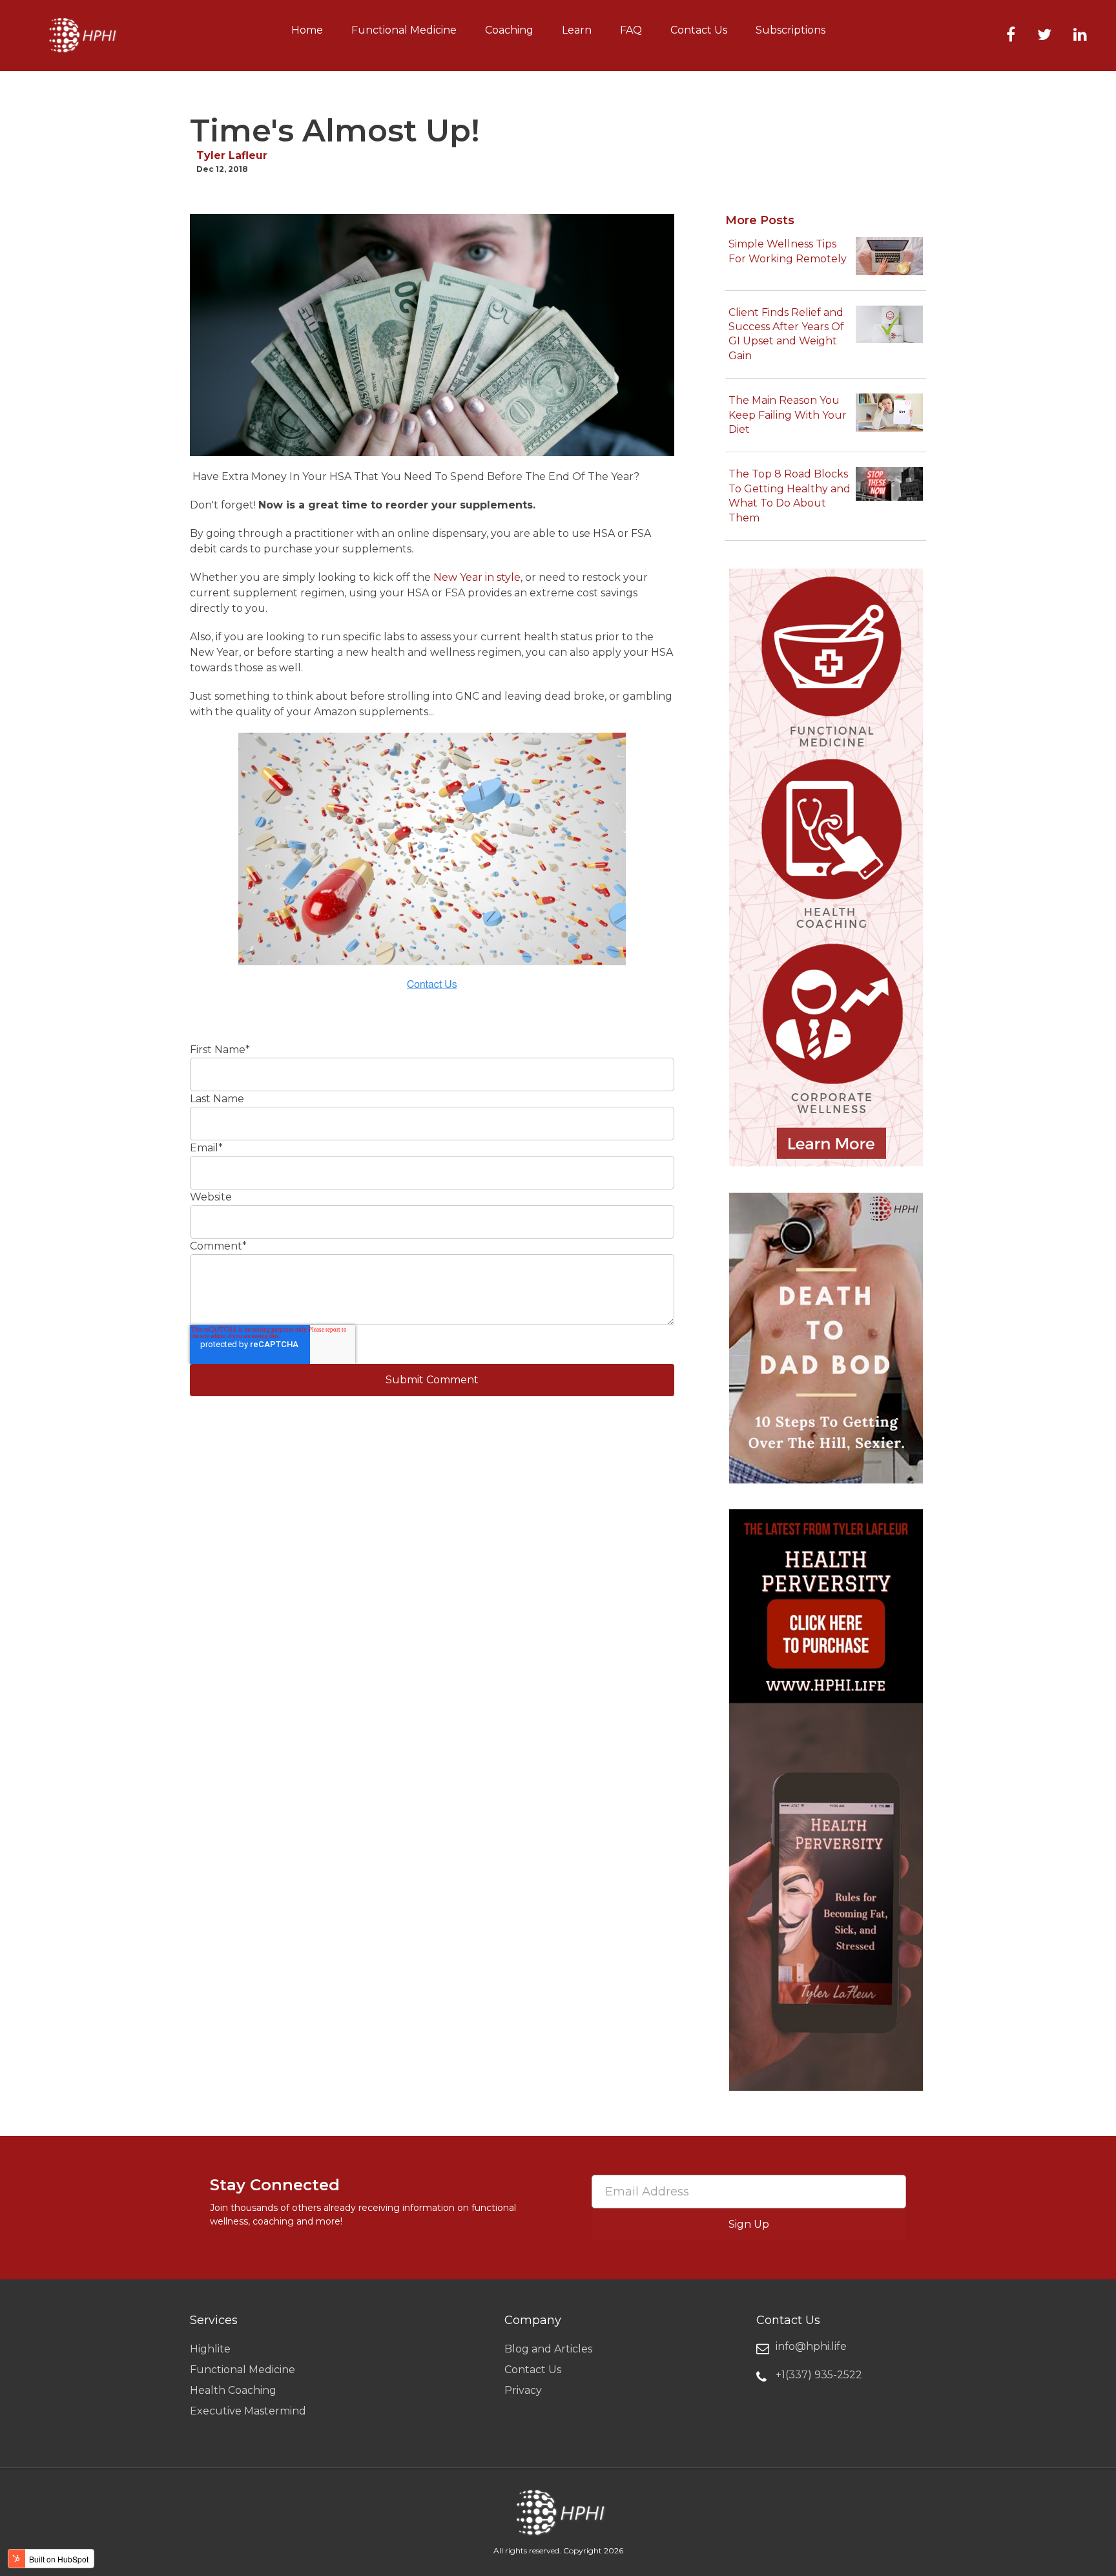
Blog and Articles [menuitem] (548, 2349)
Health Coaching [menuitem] (233, 2390)
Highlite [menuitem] (210, 2349)
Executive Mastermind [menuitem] (248, 2411)
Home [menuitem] (307, 30)
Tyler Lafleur (232, 155)
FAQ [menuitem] (631, 30)
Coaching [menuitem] (509, 30)
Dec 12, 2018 (222, 169)
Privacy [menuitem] (523, 2390)
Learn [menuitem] (577, 30)
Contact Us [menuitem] (699, 30)
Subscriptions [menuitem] (790, 30)
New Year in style (477, 577)
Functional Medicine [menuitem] (404, 30)
